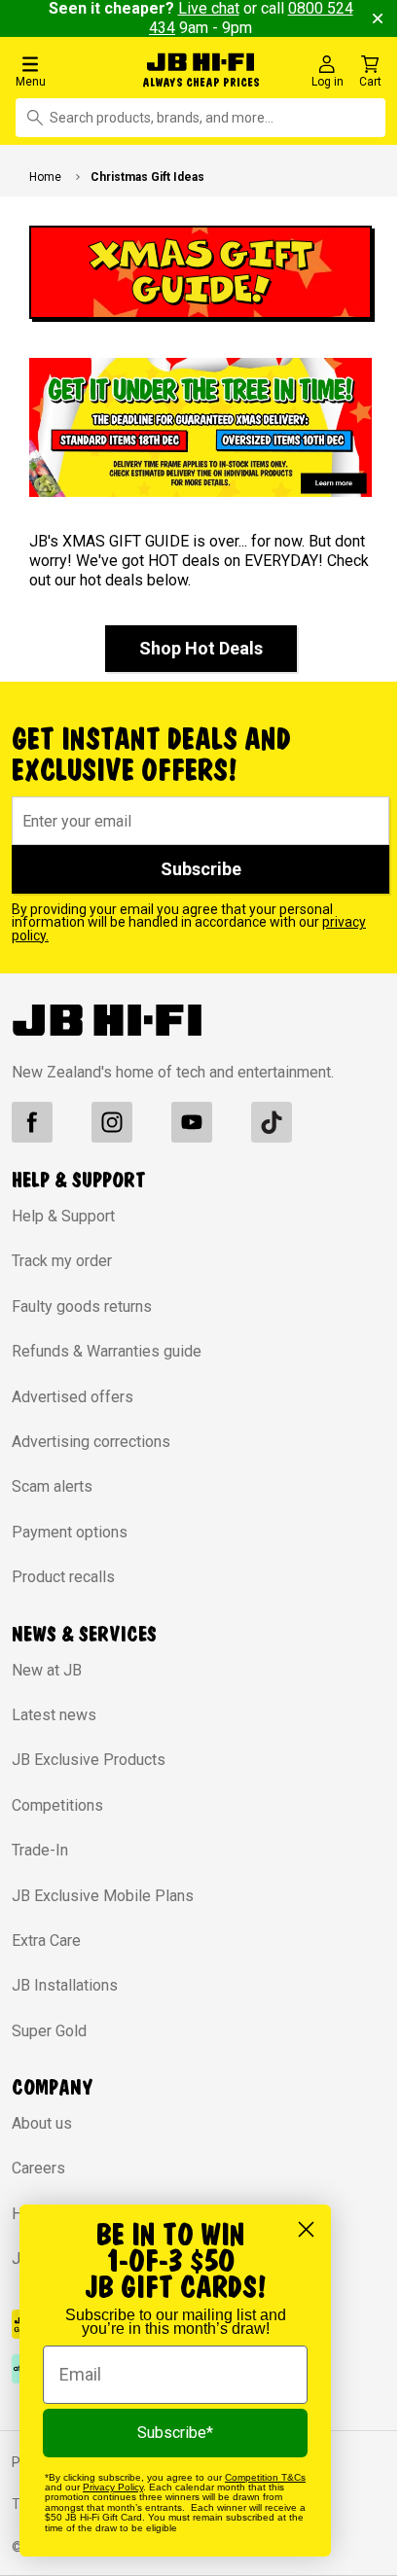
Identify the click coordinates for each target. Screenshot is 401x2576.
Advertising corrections (91, 1442)
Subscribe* (175, 2433)
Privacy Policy (113, 2487)
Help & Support (63, 1216)
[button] (69, 71)
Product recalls (63, 1577)
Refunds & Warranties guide (107, 1351)
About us (42, 2123)
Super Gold (49, 2031)
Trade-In (40, 1850)
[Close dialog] (306, 2229)
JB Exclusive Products (89, 1760)
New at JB (47, 1670)
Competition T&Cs (265, 2477)
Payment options (70, 1532)
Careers (38, 2168)
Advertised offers (73, 1397)
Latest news (54, 1715)
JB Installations (65, 1985)
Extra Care (46, 1941)
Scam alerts (52, 1486)
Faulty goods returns (82, 1306)
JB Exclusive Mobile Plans (103, 1896)
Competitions (57, 1805)
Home (45, 177)
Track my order (62, 1261)
